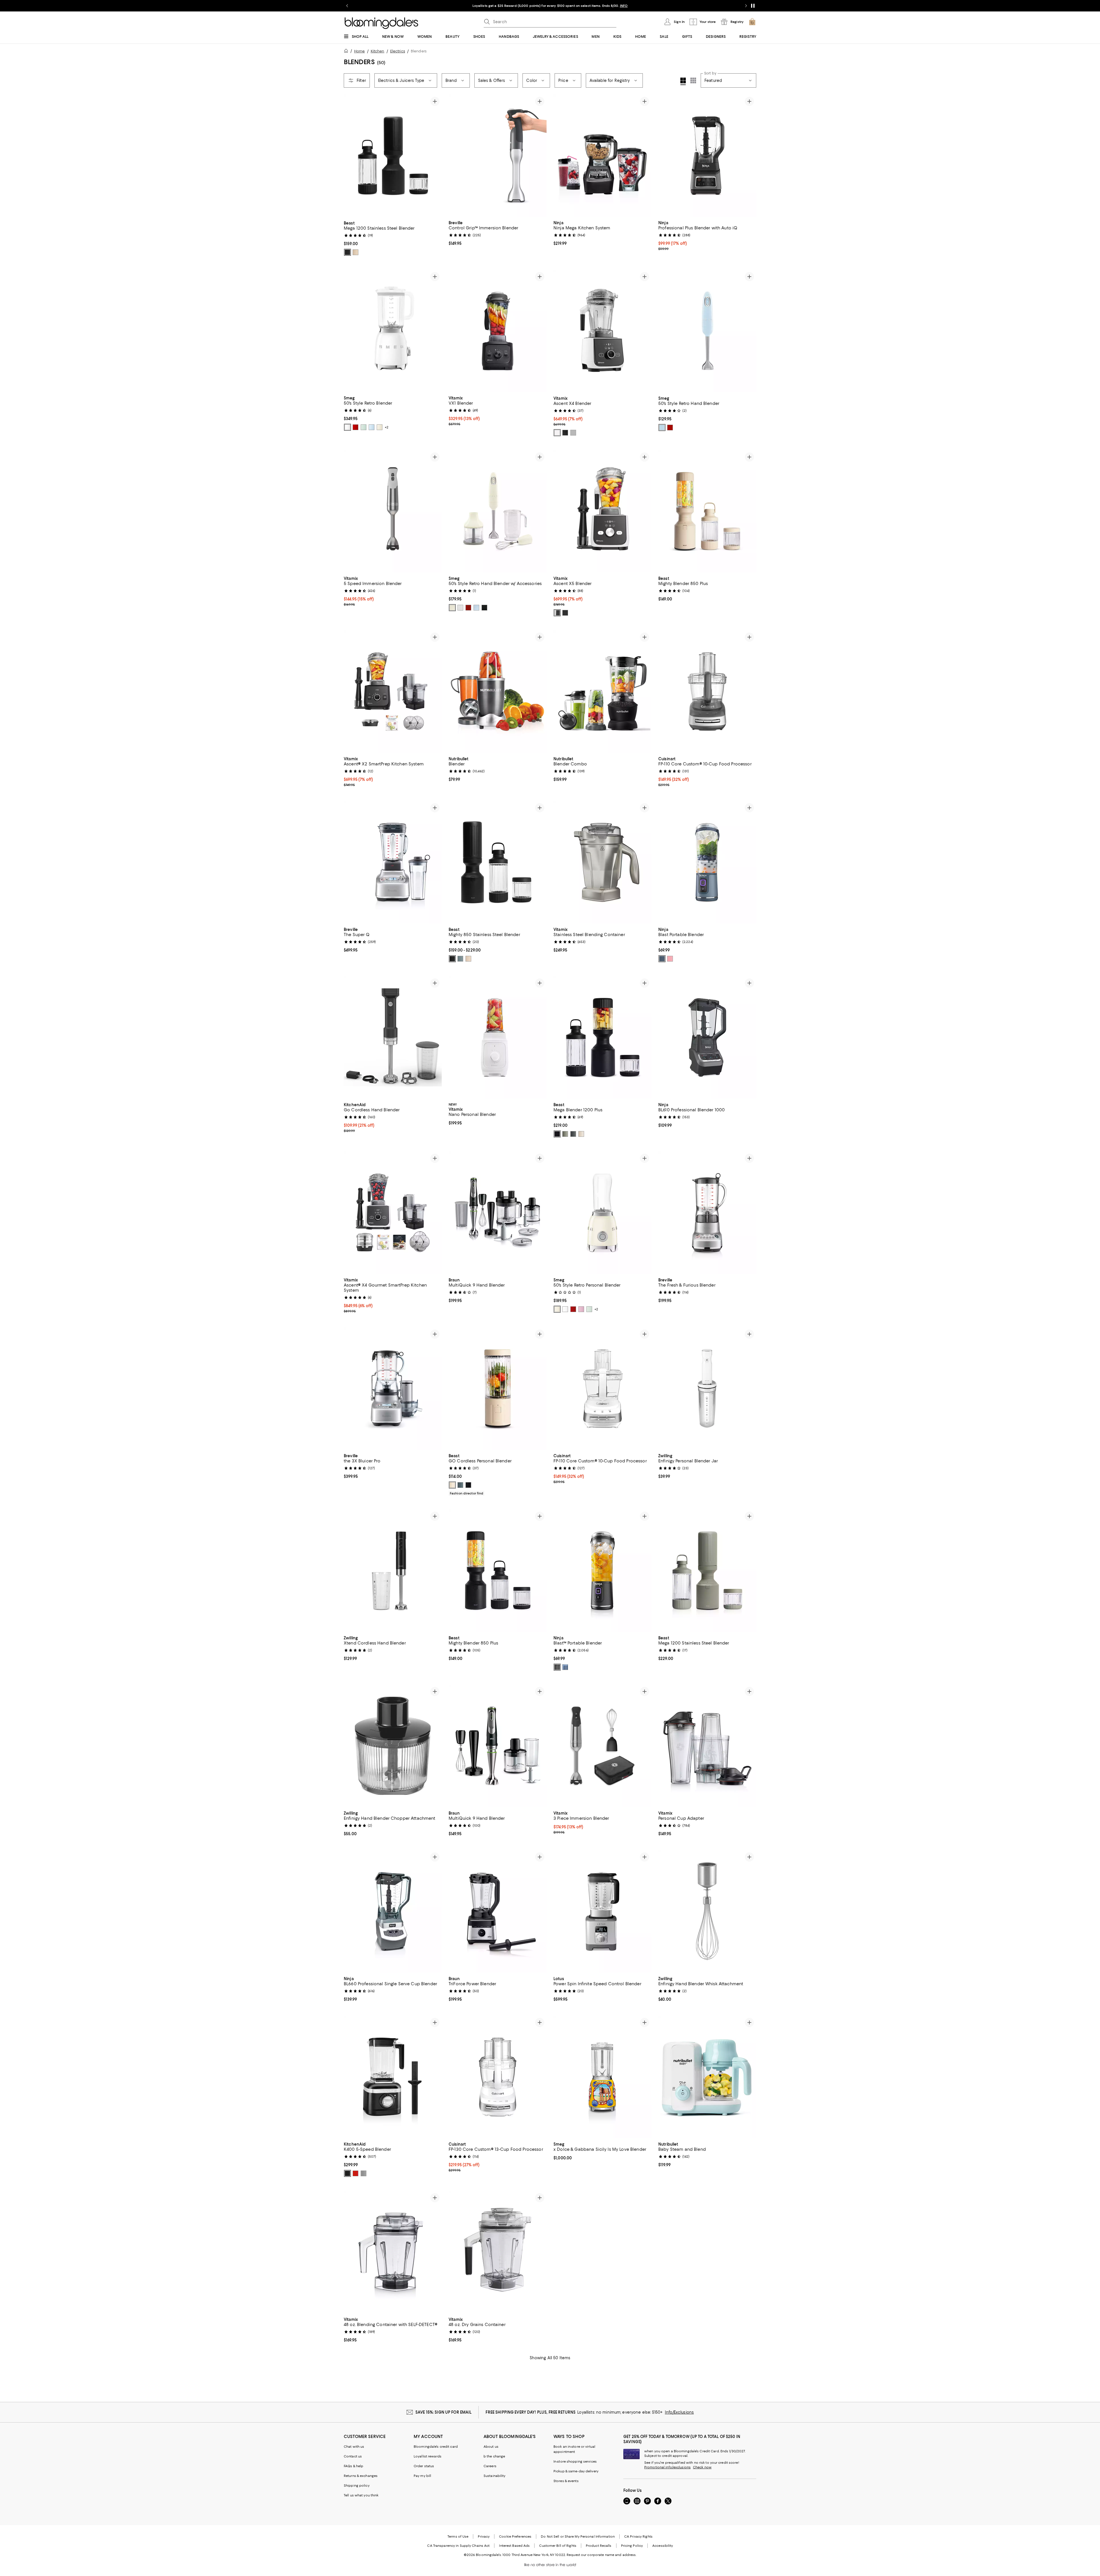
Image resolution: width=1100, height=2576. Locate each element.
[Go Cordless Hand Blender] (393, 1038)
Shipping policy (357, 2486)
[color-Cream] (380, 428)
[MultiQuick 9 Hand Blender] (498, 1213)
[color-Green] (589, 1309)
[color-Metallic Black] (557, 1667)
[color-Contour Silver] (364, 2174)
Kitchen (378, 51)
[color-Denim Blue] (662, 959)
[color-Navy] (565, 1667)
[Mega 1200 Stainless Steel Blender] (393, 156)
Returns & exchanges (361, 2476)
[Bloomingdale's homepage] (347, 52)
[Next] (435, 156)
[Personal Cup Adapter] (707, 1746)
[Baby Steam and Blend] (707, 2077)
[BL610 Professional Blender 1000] (707, 1038)
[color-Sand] (581, 1134)
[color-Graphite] (565, 433)
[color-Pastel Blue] (372, 428)
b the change (494, 2457)
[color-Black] (347, 252)
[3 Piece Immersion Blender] (602, 1746)
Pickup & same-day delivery (576, 2471)
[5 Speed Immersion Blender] (393, 511)
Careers (490, 2466)
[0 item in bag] (752, 22)
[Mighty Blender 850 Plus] (707, 511)
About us (491, 2447)
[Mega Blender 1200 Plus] (602, 1038)
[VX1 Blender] (498, 331)
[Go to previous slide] (347, 6)
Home (359, 51)
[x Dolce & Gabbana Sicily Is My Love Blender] (602, 2077)
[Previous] (351, 156)
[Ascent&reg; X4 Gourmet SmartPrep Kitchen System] (393, 1213)
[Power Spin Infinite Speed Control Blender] (602, 1912)
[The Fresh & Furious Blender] (707, 1213)
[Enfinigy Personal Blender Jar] (707, 1389)
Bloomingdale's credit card (436, 2447)
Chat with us (354, 2447)
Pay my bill (422, 2476)
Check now (702, 2467)
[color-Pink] (581, 1309)
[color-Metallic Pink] (670, 959)
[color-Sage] (565, 1134)
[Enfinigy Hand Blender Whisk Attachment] (707, 1912)
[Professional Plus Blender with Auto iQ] (707, 156)
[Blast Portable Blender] (707, 862)
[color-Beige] (355, 252)
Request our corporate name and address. (601, 2555)
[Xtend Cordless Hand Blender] (393, 1571)
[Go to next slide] (746, 6)
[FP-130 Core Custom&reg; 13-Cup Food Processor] (498, 2077)
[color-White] (347, 428)
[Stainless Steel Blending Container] (602, 862)
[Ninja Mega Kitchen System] (602, 156)
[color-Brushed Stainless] (573, 433)
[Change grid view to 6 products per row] (693, 80)
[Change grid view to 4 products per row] (683, 81)
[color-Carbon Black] (557, 1134)
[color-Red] (355, 428)
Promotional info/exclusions (667, 2467)
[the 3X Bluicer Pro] (393, 1389)
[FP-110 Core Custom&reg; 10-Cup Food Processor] (707, 692)
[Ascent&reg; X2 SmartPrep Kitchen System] (393, 692)
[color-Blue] (476, 608)
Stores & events (566, 2481)
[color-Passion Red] (355, 2174)
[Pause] (753, 6)
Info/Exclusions (679, 2412)
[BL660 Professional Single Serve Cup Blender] (393, 1912)
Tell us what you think (361, 2496)
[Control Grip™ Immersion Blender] (498, 156)
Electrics (398, 51)
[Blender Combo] (602, 692)
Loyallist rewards (428, 2457)
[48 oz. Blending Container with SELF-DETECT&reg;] (393, 2252)
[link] (393, 238)
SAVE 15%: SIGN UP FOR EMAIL (444, 2412)
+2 (387, 428)
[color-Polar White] (557, 433)
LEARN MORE (651, 6)
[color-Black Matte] (347, 2174)
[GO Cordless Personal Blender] (498, 1389)
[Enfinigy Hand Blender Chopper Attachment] (393, 1746)
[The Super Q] (393, 862)
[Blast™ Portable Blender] (602, 1571)
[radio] (347, 252)
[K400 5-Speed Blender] (393, 2077)
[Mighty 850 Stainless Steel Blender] (498, 862)
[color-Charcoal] (573, 1134)
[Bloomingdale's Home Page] (381, 23)
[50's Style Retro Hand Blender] (707, 331)
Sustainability (495, 2476)
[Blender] (498, 692)
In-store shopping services (575, 2462)
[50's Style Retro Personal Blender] (602, 1213)
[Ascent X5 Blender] (602, 511)
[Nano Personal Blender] (498, 1038)
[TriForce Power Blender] (498, 1912)
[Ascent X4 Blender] (602, 331)
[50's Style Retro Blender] (393, 331)
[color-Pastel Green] (364, 428)
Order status (424, 2466)
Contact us (353, 2457)
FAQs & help (353, 2466)
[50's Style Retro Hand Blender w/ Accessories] (498, 511)
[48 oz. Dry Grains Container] (498, 2252)
